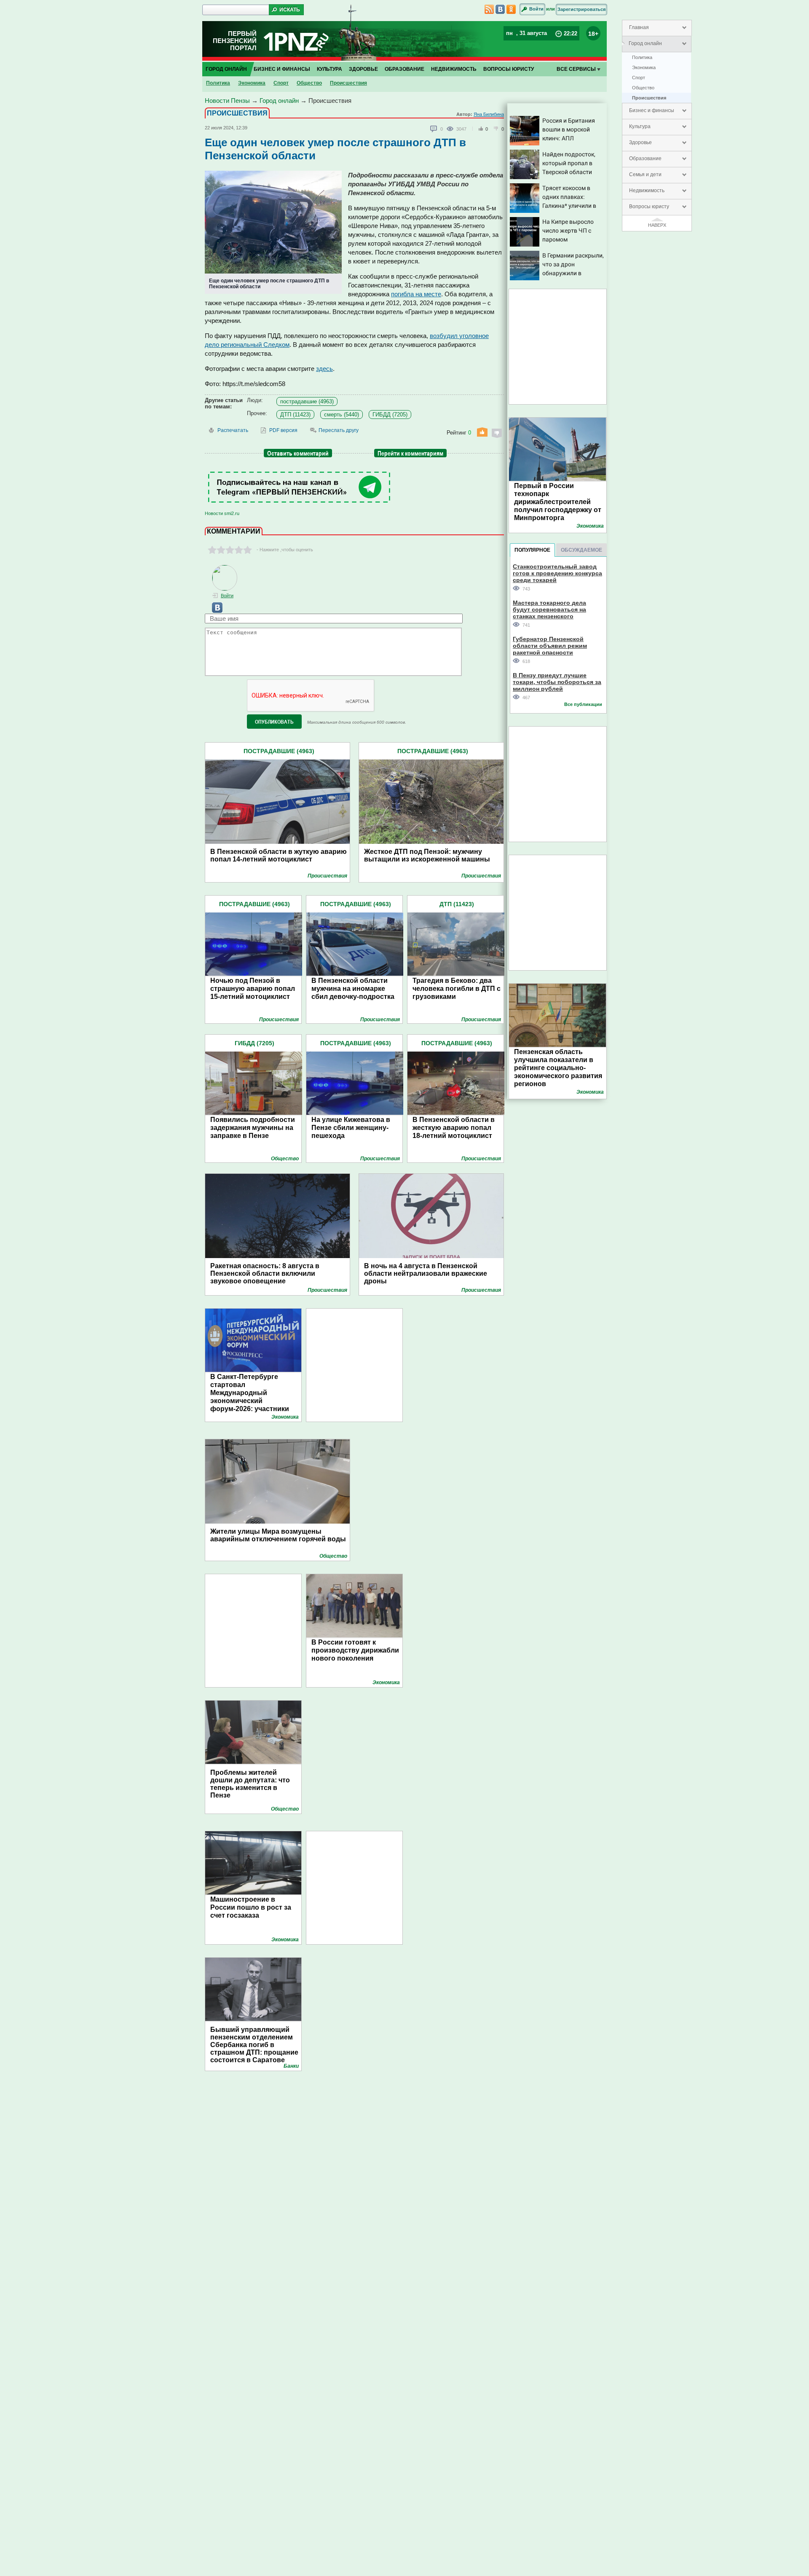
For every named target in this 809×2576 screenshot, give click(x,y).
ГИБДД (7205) (390, 415)
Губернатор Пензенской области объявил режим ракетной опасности (550, 645)
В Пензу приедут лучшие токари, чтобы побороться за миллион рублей (557, 682)
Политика (642, 57)
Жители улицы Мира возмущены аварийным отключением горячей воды (278, 1535)
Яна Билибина (489, 114)
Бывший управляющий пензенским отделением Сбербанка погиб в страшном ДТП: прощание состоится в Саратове (254, 2045)
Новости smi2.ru (222, 513)
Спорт (639, 78)
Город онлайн (645, 43)
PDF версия (283, 430)
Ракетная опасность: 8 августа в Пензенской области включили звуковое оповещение (265, 1273)
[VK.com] (214, 611)
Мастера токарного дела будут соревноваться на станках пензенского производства (549, 609)
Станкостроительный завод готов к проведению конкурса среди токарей (557, 573)
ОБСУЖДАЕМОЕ (581, 550)
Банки (291, 2066)
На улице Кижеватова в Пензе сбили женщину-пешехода (351, 1128)
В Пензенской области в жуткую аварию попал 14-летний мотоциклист (279, 855)
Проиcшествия (649, 98)
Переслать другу (339, 430)
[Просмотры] (451, 129)
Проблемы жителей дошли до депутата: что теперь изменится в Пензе (250, 1784)
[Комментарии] (434, 129)
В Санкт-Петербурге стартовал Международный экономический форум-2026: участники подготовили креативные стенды (254, 1401)
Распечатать (233, 430)
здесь (324, 369)
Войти (536, 9)
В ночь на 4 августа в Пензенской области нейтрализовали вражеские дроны (426, 1273)
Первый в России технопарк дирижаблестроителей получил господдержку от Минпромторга (558, 502)
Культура (640, 126)
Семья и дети (645, 174)
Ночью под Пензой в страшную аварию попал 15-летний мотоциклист (253, 989)
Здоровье (640, 142)
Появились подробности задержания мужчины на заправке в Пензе (253, 1128)
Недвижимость (647, 191)
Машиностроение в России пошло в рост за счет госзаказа (251, 1907)
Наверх (657, 225)
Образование (645, 158)
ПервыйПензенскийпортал (235, 41)
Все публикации (583, 704)
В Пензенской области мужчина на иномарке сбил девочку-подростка (353, 989)
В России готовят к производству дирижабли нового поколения (355, 1650)
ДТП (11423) (295, 415)
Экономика (644, 67)
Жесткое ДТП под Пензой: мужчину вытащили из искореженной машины (427, 855)
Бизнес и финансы (652, 110)
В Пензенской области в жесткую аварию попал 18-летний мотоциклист (454, 1128)
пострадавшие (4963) (307, 401)
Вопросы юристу (649, 207)
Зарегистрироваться (581, 9)
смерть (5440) (342, 415)
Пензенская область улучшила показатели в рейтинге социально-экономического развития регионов (558, 1068)
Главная (639, 27)
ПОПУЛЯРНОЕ (532, 550)
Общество (643, 88)
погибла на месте (416, 294)
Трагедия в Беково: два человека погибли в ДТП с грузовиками (457, 989)
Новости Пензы (227, 101)
